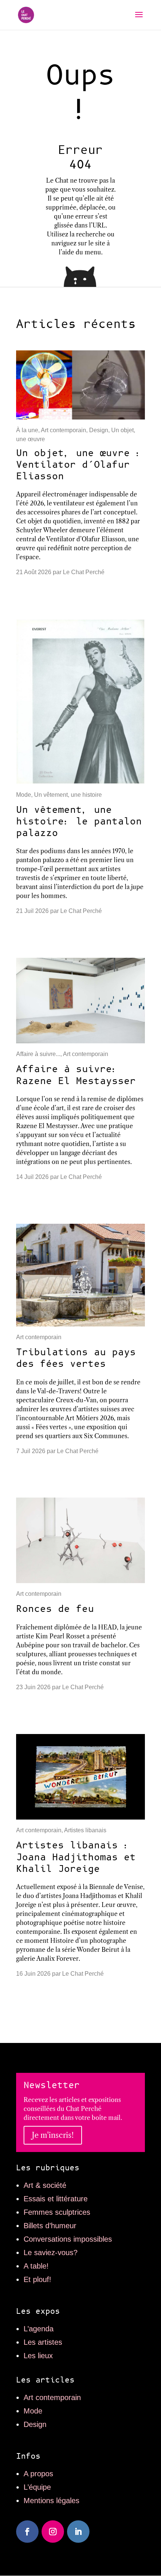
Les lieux (38, 2356)
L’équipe (37, 2487)
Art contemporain (63, 430)
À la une (27, 430)
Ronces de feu (55, 1609)
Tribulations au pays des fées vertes (76, 1358)
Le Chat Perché (84, 572)
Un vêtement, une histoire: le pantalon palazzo (79, 822)
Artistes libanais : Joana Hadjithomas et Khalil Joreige (76, 1857)
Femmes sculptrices (57, 2212)
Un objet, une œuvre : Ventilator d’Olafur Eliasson (79, 465)
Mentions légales (51, 2501)
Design (99, 430)
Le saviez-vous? (51, 2253)
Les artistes (43, 2342)
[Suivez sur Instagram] (53, 2532)
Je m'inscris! (53, 2135)
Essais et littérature (56, 2199)
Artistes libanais (85, 1830)
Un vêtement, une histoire (68, 795)
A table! (36, 2266)
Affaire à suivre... (38, 1054)
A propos (38, 2474)
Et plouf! (37, 2279)
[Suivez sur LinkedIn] (78, 2532)
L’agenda (39, 2329)
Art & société (45, 2185)
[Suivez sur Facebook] (27, 2532)
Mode (24, 795)
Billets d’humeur (50, 2226)
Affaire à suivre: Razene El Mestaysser (76, 1075)
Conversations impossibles (68, 2239)
